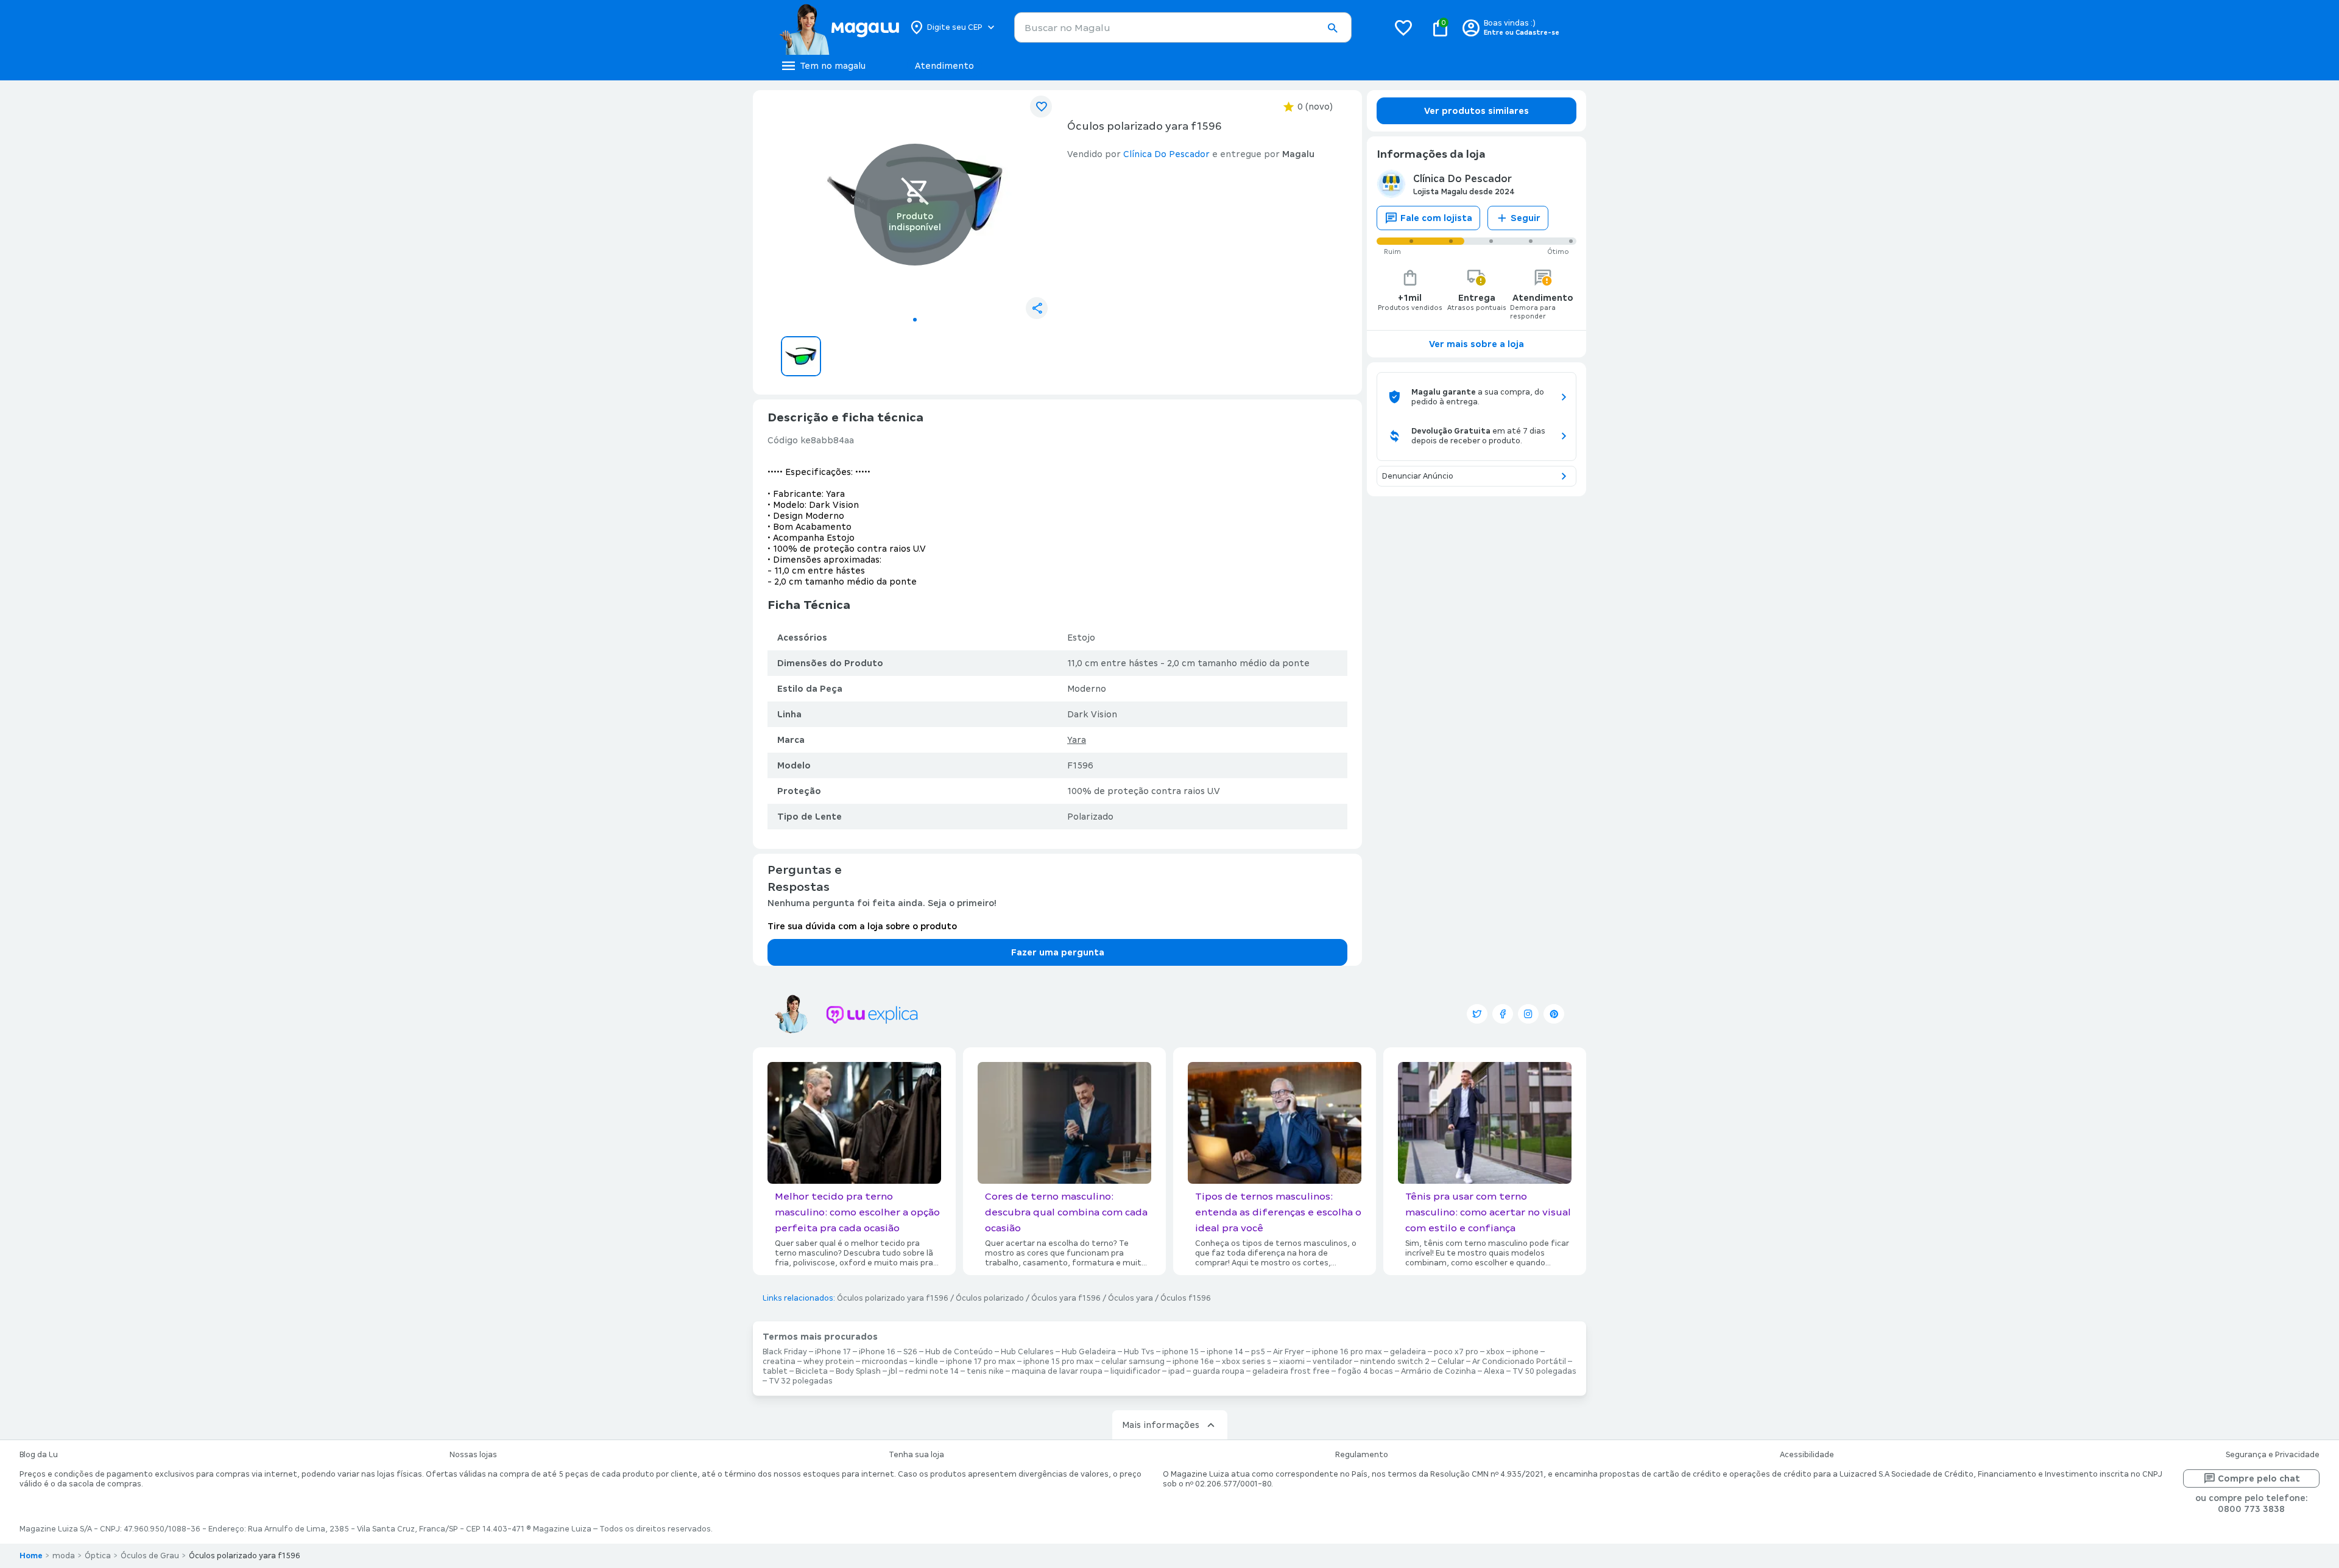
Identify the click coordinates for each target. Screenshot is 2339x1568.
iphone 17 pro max (981, 1362)
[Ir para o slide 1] (915, 320)
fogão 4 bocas (1365, 1371)
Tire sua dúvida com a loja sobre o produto (862, 926)
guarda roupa (1219, 1371)
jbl (893, 1371)
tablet (775, 1371)
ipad (1177, 1371)
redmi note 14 (932, 1371)
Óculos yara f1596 (1066, 1298)
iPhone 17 (833, 1352)
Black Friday (785, 1352)
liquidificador (1135, 1371)
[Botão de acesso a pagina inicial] (839, 27)
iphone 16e (1193, 1362)
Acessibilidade (1807, 1455)
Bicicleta (812, 1371)
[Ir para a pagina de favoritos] (1403, 27)
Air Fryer (1289, 1352)
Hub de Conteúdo (959, 1352)
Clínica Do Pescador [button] (1166, 154)
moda (64, 1556)
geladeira (1408, 1352)
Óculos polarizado (990, 1298)
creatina (779, 1362)
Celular (1451, 1362)
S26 (910, 1352)
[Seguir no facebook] (1503, 1014)
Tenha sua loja (916, 1455)
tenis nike (985, 1371)
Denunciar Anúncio (1418, 476)
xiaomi (1292, 1362)
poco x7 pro (1456, 1352)
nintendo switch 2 (1395, 1362)
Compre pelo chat (2259, 1478)
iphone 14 (1225, 1352)
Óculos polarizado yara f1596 (893, 1298)
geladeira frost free (1291, 1371)
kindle (927, 1362)
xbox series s (1247, 1362)
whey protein (829, 1362)
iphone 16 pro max (1347, 1352)
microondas (885, 1362)
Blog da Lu (39, 1455)
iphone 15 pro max (1058, 1362)
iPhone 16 (877, 1352)
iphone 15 (1180, 1352)
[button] (1332, 28)
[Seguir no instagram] (1528, 1014)
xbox (1495, 1352)
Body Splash (858, 1371)
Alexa (1494, 1371)
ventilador (1332, 1362)
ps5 (1258, 1352)
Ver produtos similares (1476, 111)
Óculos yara (1131, 1298)
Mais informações (1161, 1425)
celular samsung (1133, 1362)
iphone (1526, 1352)
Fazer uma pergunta (1058, 952)
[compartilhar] (1037, 308)
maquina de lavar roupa (1057, 1371)
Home (31, 1556)
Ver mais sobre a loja (1476, 344)
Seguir (1526, 218)
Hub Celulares (1027, 1352)
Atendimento (944, 66)
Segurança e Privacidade (2273, 1455)
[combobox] (1183, 27)
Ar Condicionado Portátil (1519, 1362)
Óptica (98, 1556)
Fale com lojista (1436, 218)
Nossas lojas (473, 1455)
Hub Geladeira (1089, 1352)
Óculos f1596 (1186, 1298)
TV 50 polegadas (1544, 1371)
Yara (1077, 740)
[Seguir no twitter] (1477, 1014)
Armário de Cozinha (1438, 1371)
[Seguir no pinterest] (1554, 1014)
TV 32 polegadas (801, 1381)
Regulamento (1362, 1455)
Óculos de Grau (150, 1556)
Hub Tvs (1139, 1352)
